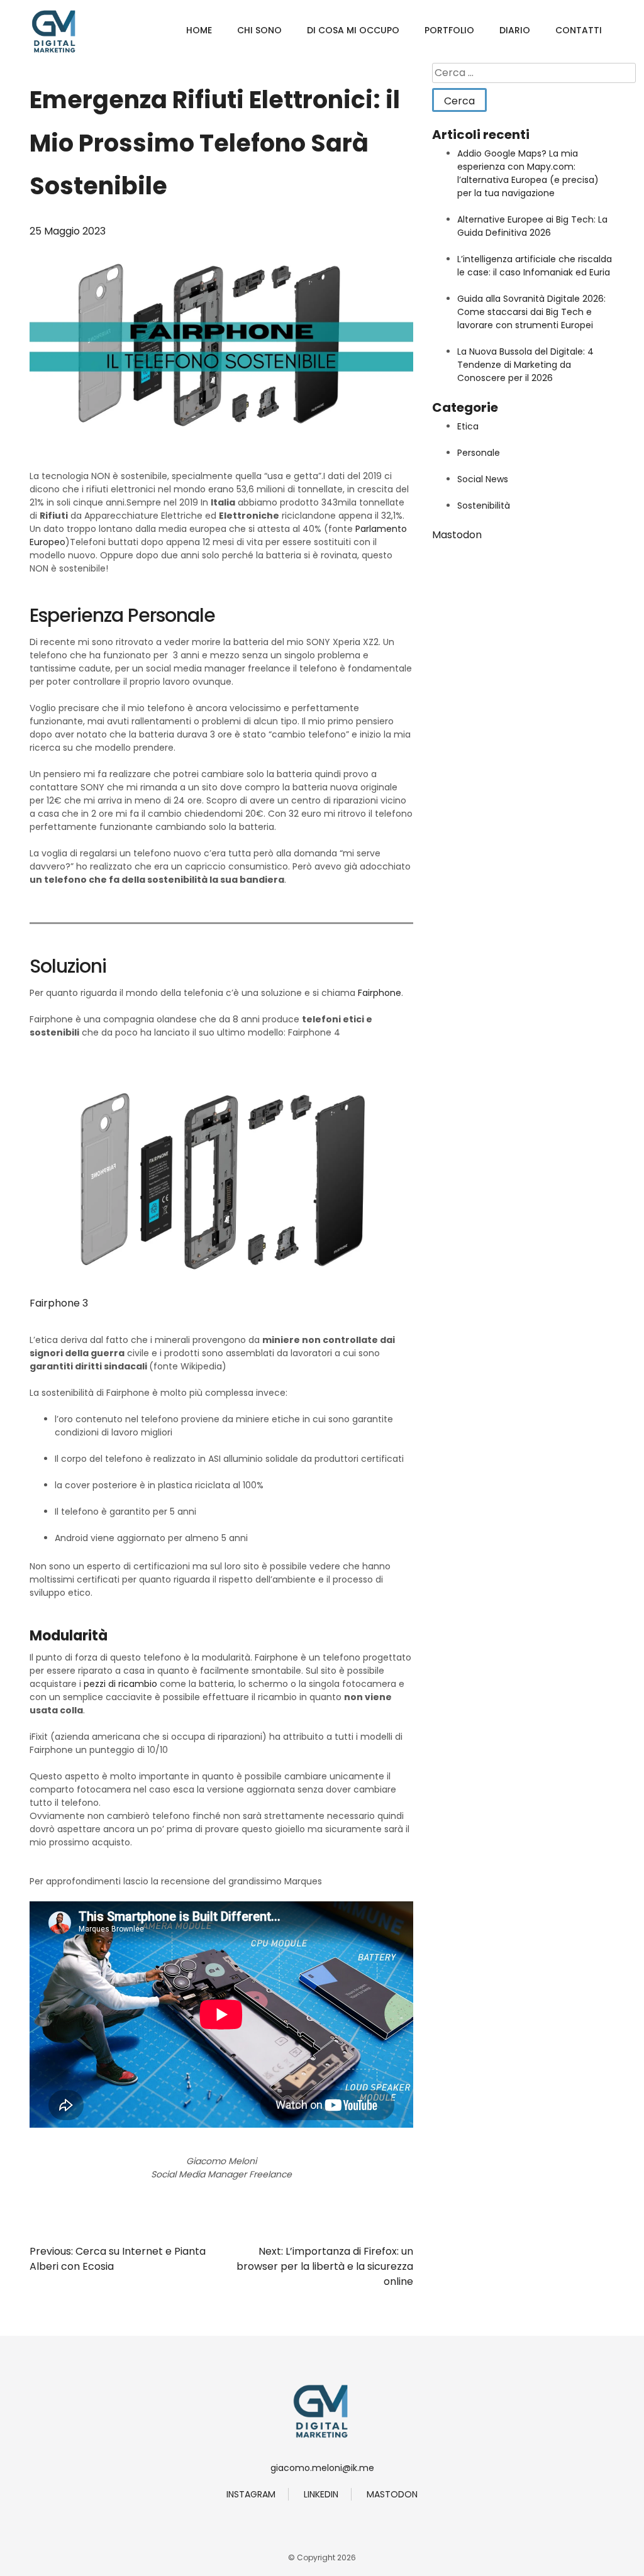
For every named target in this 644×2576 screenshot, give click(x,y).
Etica (468, 426)
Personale (479, 453)
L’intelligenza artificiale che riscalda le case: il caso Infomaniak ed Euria (535, 266)
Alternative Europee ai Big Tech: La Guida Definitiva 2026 (532, 226)
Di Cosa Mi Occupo (353, 30)
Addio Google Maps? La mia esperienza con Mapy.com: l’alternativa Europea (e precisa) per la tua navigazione (528, 173)
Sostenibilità (484, 506)
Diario (515, 30)
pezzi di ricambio (120, 1684)
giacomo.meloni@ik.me (322, 2468)
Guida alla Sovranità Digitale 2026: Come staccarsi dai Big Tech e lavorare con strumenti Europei (531, 312)
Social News (483, 479)
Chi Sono (259, 30)
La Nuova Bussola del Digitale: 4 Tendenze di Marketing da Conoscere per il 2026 (525, 365)
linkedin (321, 2494)
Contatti (579, 30)
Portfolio (449, 30)
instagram (251, 2494)
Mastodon (457, 535)
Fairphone (380, 993)
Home (199, 30)
